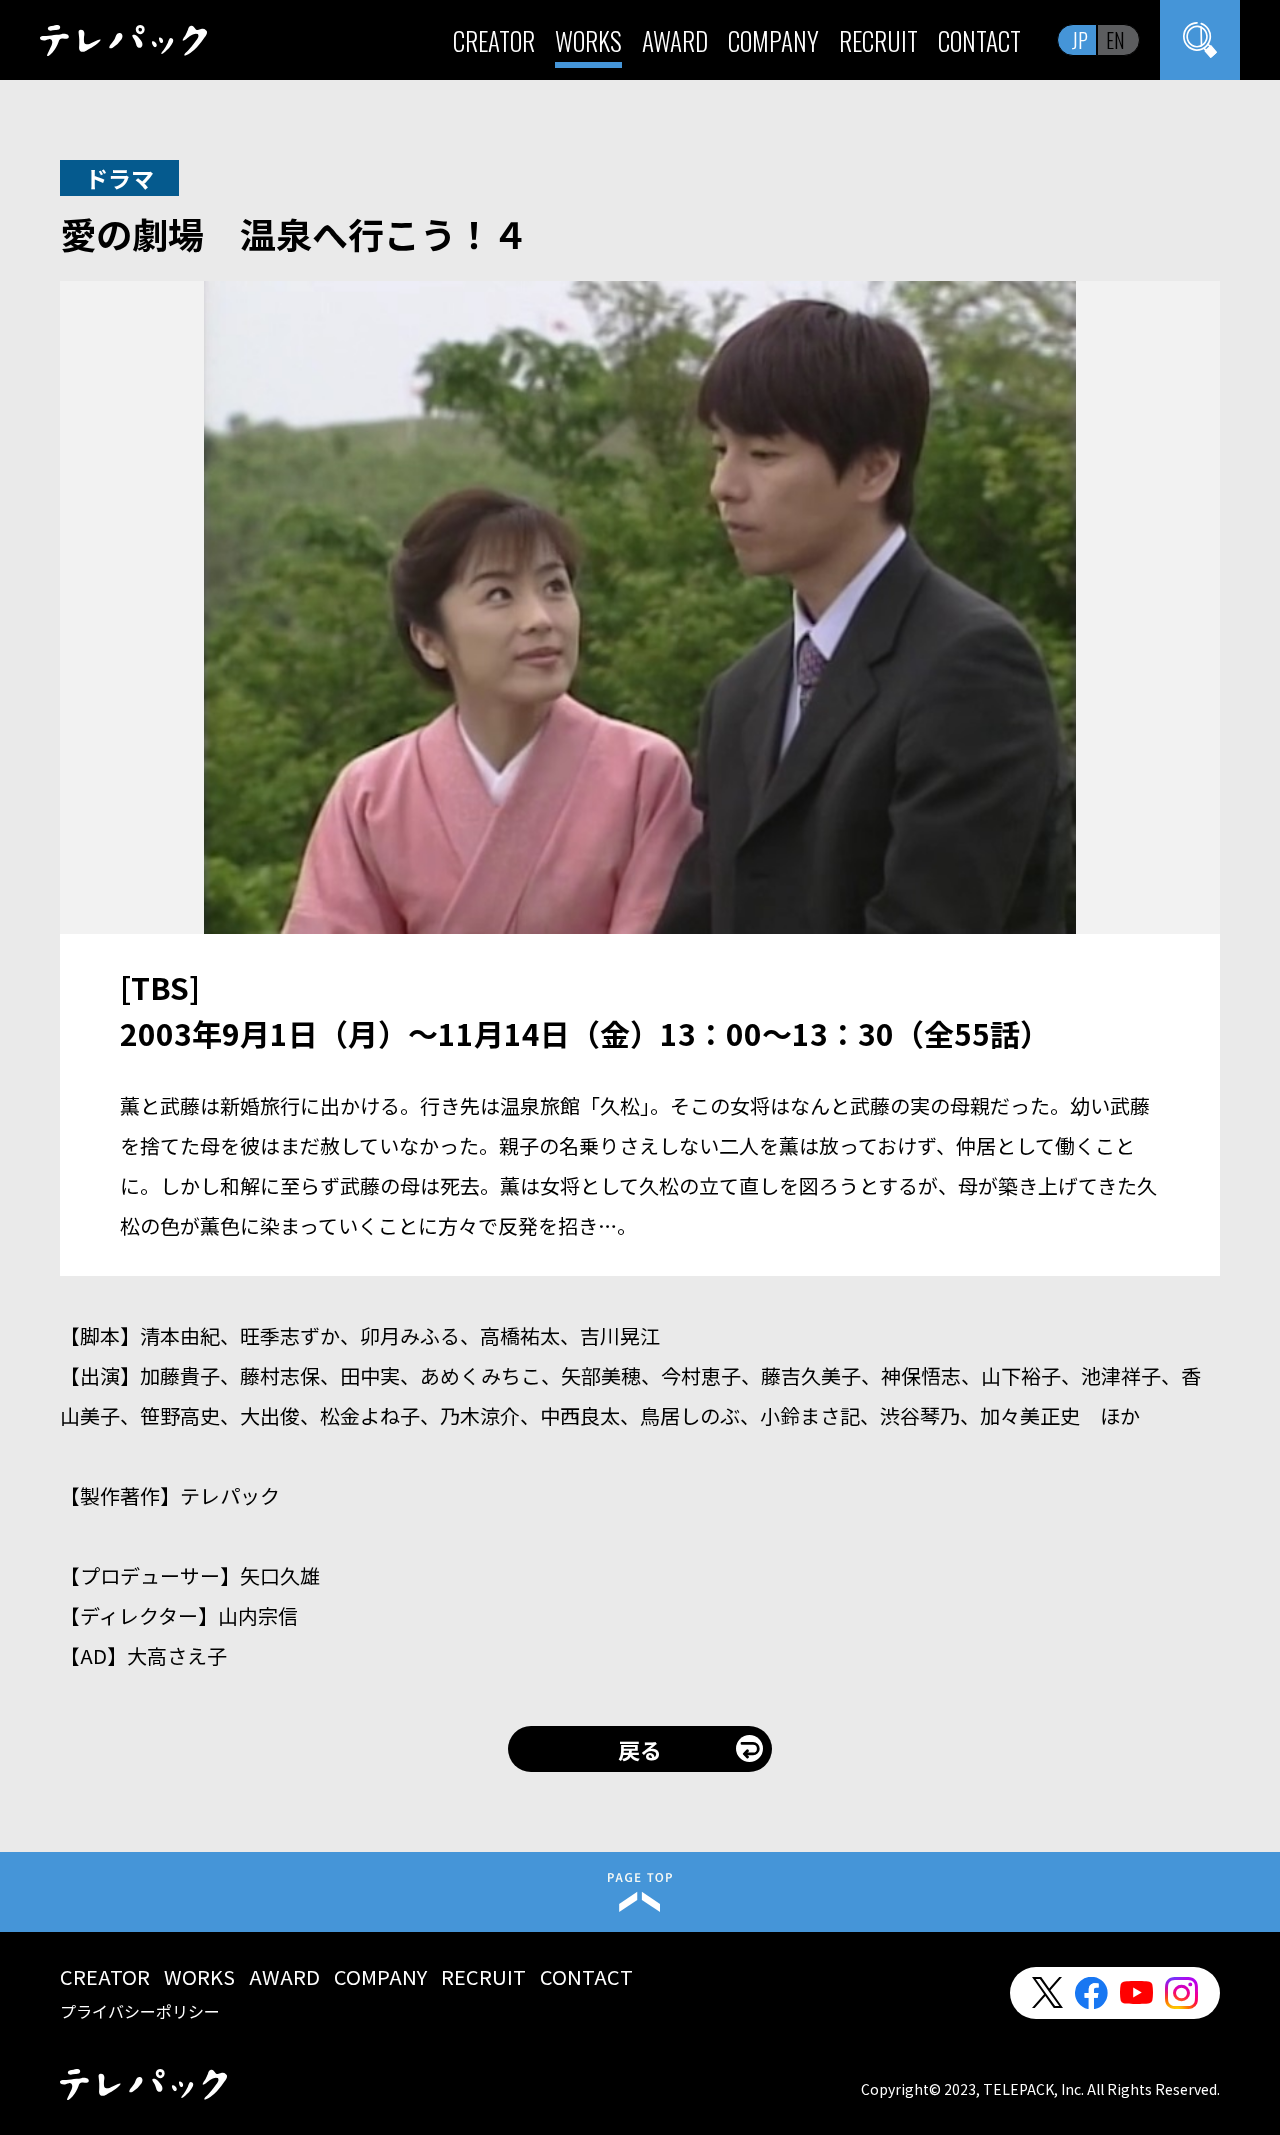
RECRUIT (878, 40)
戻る (640, 1749)
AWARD (675, 40)
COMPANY (773, 40)
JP (1080, 40)
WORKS (588, 40)
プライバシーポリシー (140, 2011)
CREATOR (494, 40)
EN (1115, 40)
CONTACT (979, 40)
